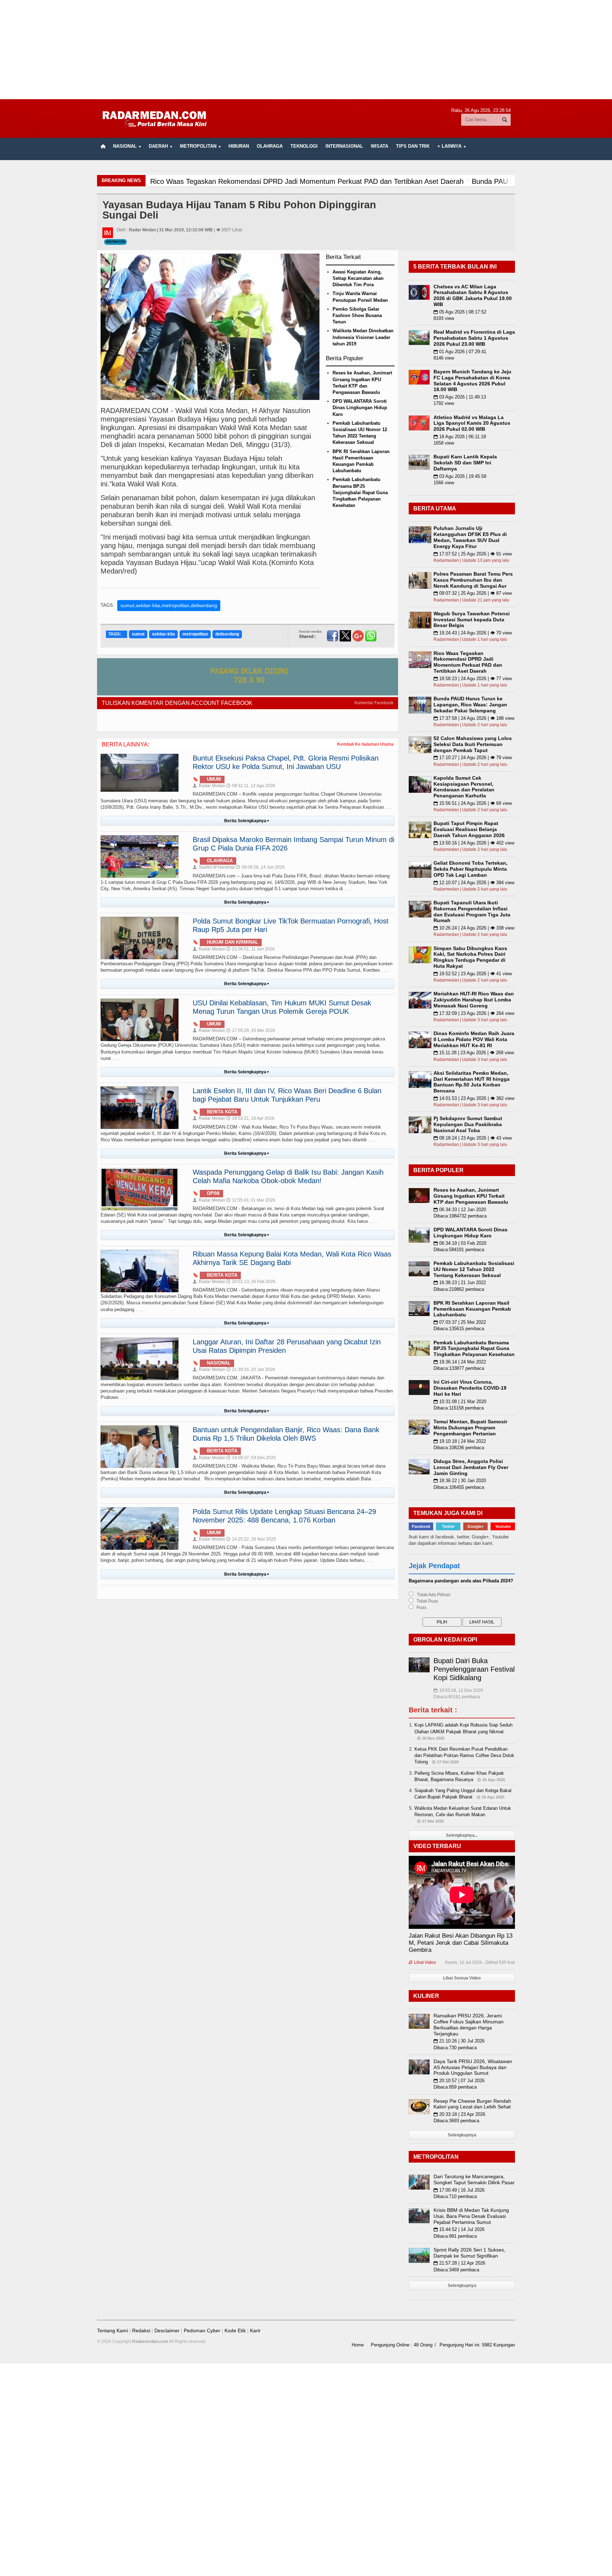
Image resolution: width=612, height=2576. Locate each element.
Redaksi (141, 2331)
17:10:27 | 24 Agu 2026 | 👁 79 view (473, 758)
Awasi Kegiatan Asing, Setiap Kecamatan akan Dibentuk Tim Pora (358, 278)
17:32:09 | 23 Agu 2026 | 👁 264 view (474, 1013)
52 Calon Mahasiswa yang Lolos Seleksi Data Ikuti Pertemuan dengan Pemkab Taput (473, 744)
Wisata (379, 146)
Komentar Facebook (374, 703)
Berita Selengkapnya (247, 821)
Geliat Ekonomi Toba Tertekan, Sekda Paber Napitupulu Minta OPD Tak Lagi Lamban (471, 869)
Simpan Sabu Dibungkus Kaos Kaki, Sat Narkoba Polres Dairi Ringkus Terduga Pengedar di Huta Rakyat (470, 957)
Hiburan (239, 146)
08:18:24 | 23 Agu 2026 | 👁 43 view (473, 1138)
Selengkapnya (462, 2135)
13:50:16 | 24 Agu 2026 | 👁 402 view (474, 843)
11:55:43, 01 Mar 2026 (251, 1200)
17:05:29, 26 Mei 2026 (251, 1030)
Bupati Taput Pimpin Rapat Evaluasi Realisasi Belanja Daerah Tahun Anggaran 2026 (469, 829)
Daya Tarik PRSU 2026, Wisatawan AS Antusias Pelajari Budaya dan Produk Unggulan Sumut (473, 2067)
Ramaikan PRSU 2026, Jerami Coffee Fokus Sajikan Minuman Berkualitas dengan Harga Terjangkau (469, 2024)
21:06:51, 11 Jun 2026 (251, 949)
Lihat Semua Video (462, 1978)
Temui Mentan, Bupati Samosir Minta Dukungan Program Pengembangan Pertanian (470, 1428)
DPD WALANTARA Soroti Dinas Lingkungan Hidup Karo (360, 408)
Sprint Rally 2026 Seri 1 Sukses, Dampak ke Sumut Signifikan (469, 2253)
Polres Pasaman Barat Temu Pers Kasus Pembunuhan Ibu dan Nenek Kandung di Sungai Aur (473, 580)
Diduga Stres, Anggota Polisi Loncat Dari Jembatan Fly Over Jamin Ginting (471, 1467)
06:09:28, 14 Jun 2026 (260, 867)
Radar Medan (209, 786)
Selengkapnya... (462, 1835)
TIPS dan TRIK (413, 146)
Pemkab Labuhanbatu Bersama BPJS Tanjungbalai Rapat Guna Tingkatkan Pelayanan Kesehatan (360, 492)
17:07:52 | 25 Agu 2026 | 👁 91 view (473, 554)
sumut (138, 634)
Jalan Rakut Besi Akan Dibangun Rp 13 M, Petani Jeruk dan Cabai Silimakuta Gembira (461, 1943)
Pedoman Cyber (202, 2331)
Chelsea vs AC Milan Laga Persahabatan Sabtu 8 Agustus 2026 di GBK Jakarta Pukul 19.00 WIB (473, 295)
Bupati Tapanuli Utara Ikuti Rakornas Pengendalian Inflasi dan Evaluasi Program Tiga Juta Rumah (472, 911)
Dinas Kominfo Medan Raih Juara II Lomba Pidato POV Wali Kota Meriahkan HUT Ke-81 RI (474, 1039)
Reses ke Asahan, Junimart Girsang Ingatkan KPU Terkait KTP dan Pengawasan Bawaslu (471, 1196)
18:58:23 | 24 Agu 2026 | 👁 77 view (473, 679)
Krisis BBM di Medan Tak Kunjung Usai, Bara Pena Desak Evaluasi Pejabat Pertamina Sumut (471, 2216)
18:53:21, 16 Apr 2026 (250, 1118)
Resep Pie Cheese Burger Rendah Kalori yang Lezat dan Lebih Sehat (472, 2104)
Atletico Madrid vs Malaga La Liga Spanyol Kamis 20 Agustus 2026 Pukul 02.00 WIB (472, 423)
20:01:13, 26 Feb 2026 (251, 1282)
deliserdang (227, 634)
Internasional (344, 146)
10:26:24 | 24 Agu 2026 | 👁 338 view (474, 928)
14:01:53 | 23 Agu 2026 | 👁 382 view (474, 1098)
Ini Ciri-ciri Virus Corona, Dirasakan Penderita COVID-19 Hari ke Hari (470, 1388)
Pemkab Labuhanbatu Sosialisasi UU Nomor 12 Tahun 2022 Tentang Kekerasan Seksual (474, 1269)
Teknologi (304, 146)
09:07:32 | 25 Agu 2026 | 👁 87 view (473, 593)
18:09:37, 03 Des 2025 (251, 1458)
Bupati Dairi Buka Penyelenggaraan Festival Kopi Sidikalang (474, 1669)
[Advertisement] (306, 50)
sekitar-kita (163, 634)
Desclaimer (167, 2331)
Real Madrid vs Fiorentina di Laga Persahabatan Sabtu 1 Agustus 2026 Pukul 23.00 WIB (474, 338)
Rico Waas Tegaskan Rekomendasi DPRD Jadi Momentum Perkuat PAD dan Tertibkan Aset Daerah (468, 662)
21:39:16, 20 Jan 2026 (251, 1369)
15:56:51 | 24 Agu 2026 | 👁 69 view (473, 803)
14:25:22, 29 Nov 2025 (251, 1539)
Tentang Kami (112, 2331)
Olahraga (270, 146)
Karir (255, 2331)
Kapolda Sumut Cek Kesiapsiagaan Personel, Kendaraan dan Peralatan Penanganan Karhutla (464, 787)
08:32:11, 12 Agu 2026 (251, 786)
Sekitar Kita (115, 242)
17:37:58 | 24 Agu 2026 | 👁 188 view (474, 718)
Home (358, 2345)
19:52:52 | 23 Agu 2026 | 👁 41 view (473, 974)
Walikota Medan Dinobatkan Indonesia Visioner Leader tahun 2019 (363, 337)
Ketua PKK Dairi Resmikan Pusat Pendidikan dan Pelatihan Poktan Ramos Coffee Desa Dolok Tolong (464, 1755)
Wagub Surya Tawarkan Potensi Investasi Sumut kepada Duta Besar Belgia (472, 620)
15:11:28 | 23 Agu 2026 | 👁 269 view (474, 1053)
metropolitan (195, 634)
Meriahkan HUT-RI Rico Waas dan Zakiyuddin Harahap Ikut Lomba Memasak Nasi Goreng (474, 1000)
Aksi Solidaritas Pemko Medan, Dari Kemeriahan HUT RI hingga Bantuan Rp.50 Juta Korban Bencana (472, 1082)
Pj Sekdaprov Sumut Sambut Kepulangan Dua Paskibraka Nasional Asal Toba (468, 1124)
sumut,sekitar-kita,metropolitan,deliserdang (169, 605)
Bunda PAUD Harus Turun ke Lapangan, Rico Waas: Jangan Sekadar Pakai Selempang (470, 705)
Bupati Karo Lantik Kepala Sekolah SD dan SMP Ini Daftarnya (465, 463)
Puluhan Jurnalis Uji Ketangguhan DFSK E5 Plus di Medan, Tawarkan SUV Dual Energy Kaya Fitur (470, 537)
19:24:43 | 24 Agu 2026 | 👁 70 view (473, 633)
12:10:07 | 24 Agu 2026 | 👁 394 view (474, 883)
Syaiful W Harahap (214, 867)
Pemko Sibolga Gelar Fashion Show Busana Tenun (357, 315)
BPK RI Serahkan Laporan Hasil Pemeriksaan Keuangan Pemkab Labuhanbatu (472, 1309)
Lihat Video (422, 1962)
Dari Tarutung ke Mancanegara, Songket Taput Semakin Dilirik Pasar (474, 2179)
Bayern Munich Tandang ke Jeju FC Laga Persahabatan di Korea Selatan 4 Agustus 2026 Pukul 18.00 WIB (472, 380)
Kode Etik (235, 2331)
